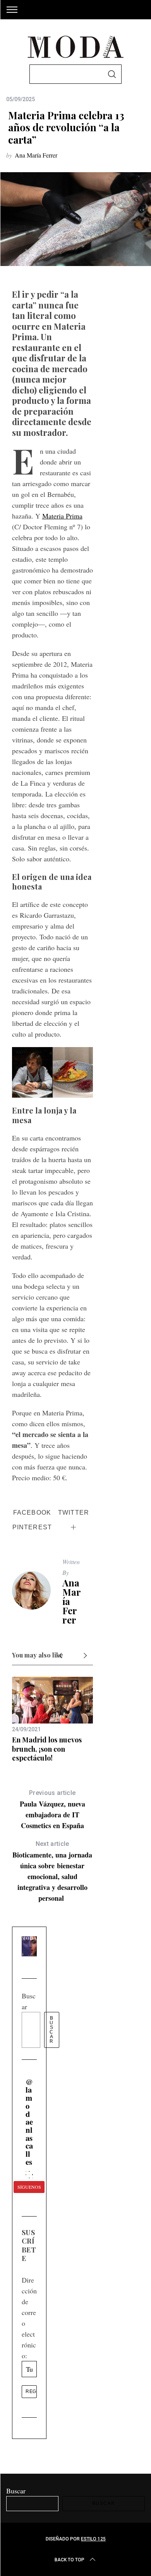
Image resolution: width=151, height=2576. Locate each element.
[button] (26, 2172)
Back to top (69, 2560)
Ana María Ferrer (36, 155)
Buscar (52, 2030)
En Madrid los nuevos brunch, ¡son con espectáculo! (47, 1749)
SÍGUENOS (29, 2187)
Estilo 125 (93, 2539)
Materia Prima (62, 516)
